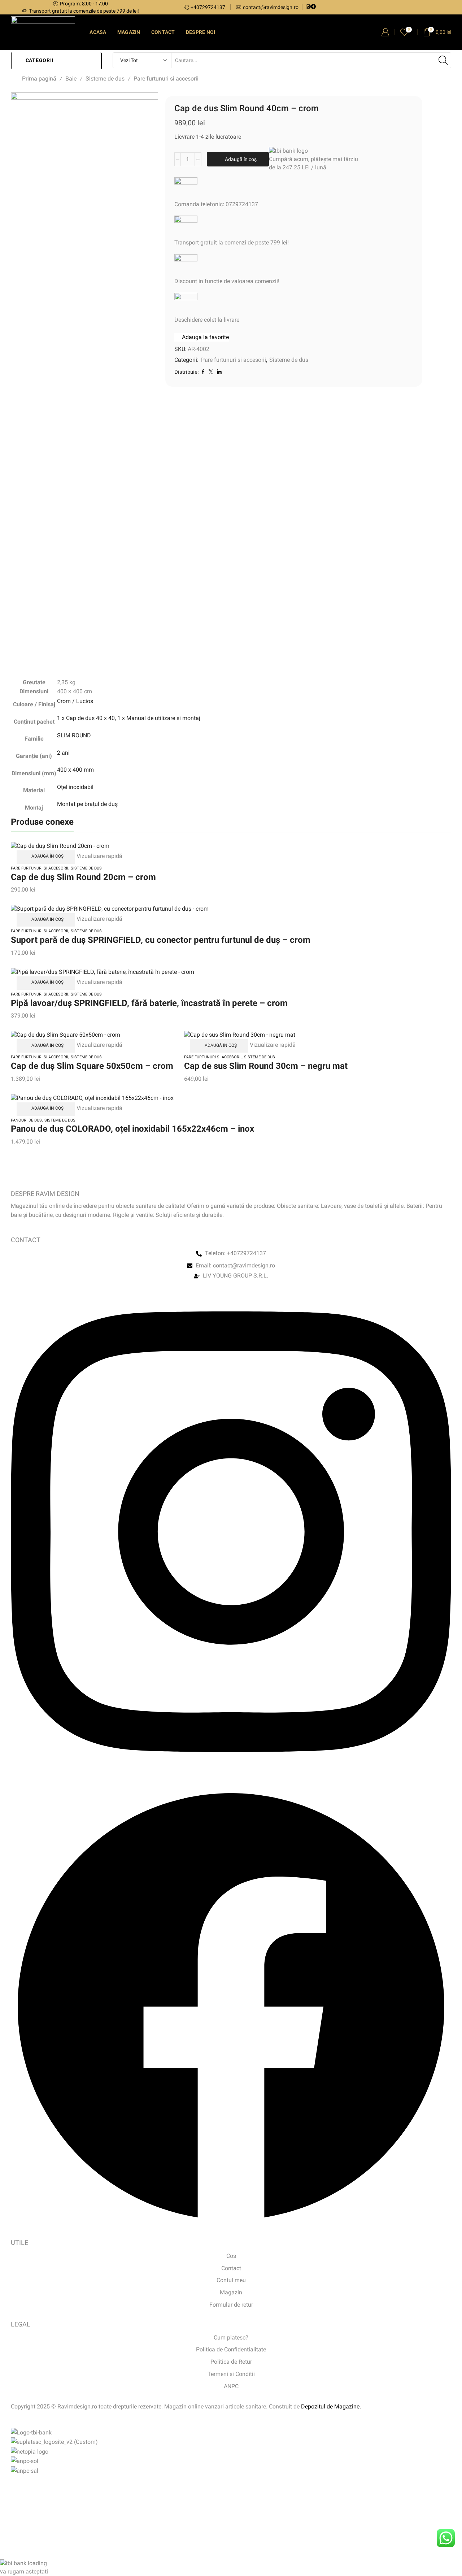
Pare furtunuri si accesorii (166, 79)
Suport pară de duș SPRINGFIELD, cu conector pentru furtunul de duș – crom (161, 940)
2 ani (63, 753)
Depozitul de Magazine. (331, 2406)
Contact (163, 32)
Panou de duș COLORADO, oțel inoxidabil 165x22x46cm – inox (132, 1129)
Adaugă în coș (241, 159)
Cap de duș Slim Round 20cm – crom (83, 877)
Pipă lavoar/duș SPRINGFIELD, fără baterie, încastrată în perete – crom (149, 1003)
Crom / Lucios (75, 701)
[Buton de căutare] (443, 60)
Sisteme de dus (105, 79)
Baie (71, 79)
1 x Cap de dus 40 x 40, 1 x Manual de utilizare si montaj (129, 718)
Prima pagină (39, 79)
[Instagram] (308, 7)
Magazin (129, 32)
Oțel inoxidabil (75, 787)
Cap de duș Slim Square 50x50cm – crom (92, 1066)
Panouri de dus (26, 1120)
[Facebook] (313, 7)
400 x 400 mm (75, 770)
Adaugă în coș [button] (47, 856)
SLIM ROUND (74, 735)
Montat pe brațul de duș (87, 804)
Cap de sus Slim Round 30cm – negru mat (266, 1066)
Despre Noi (201, 32)
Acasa (98, 32)
